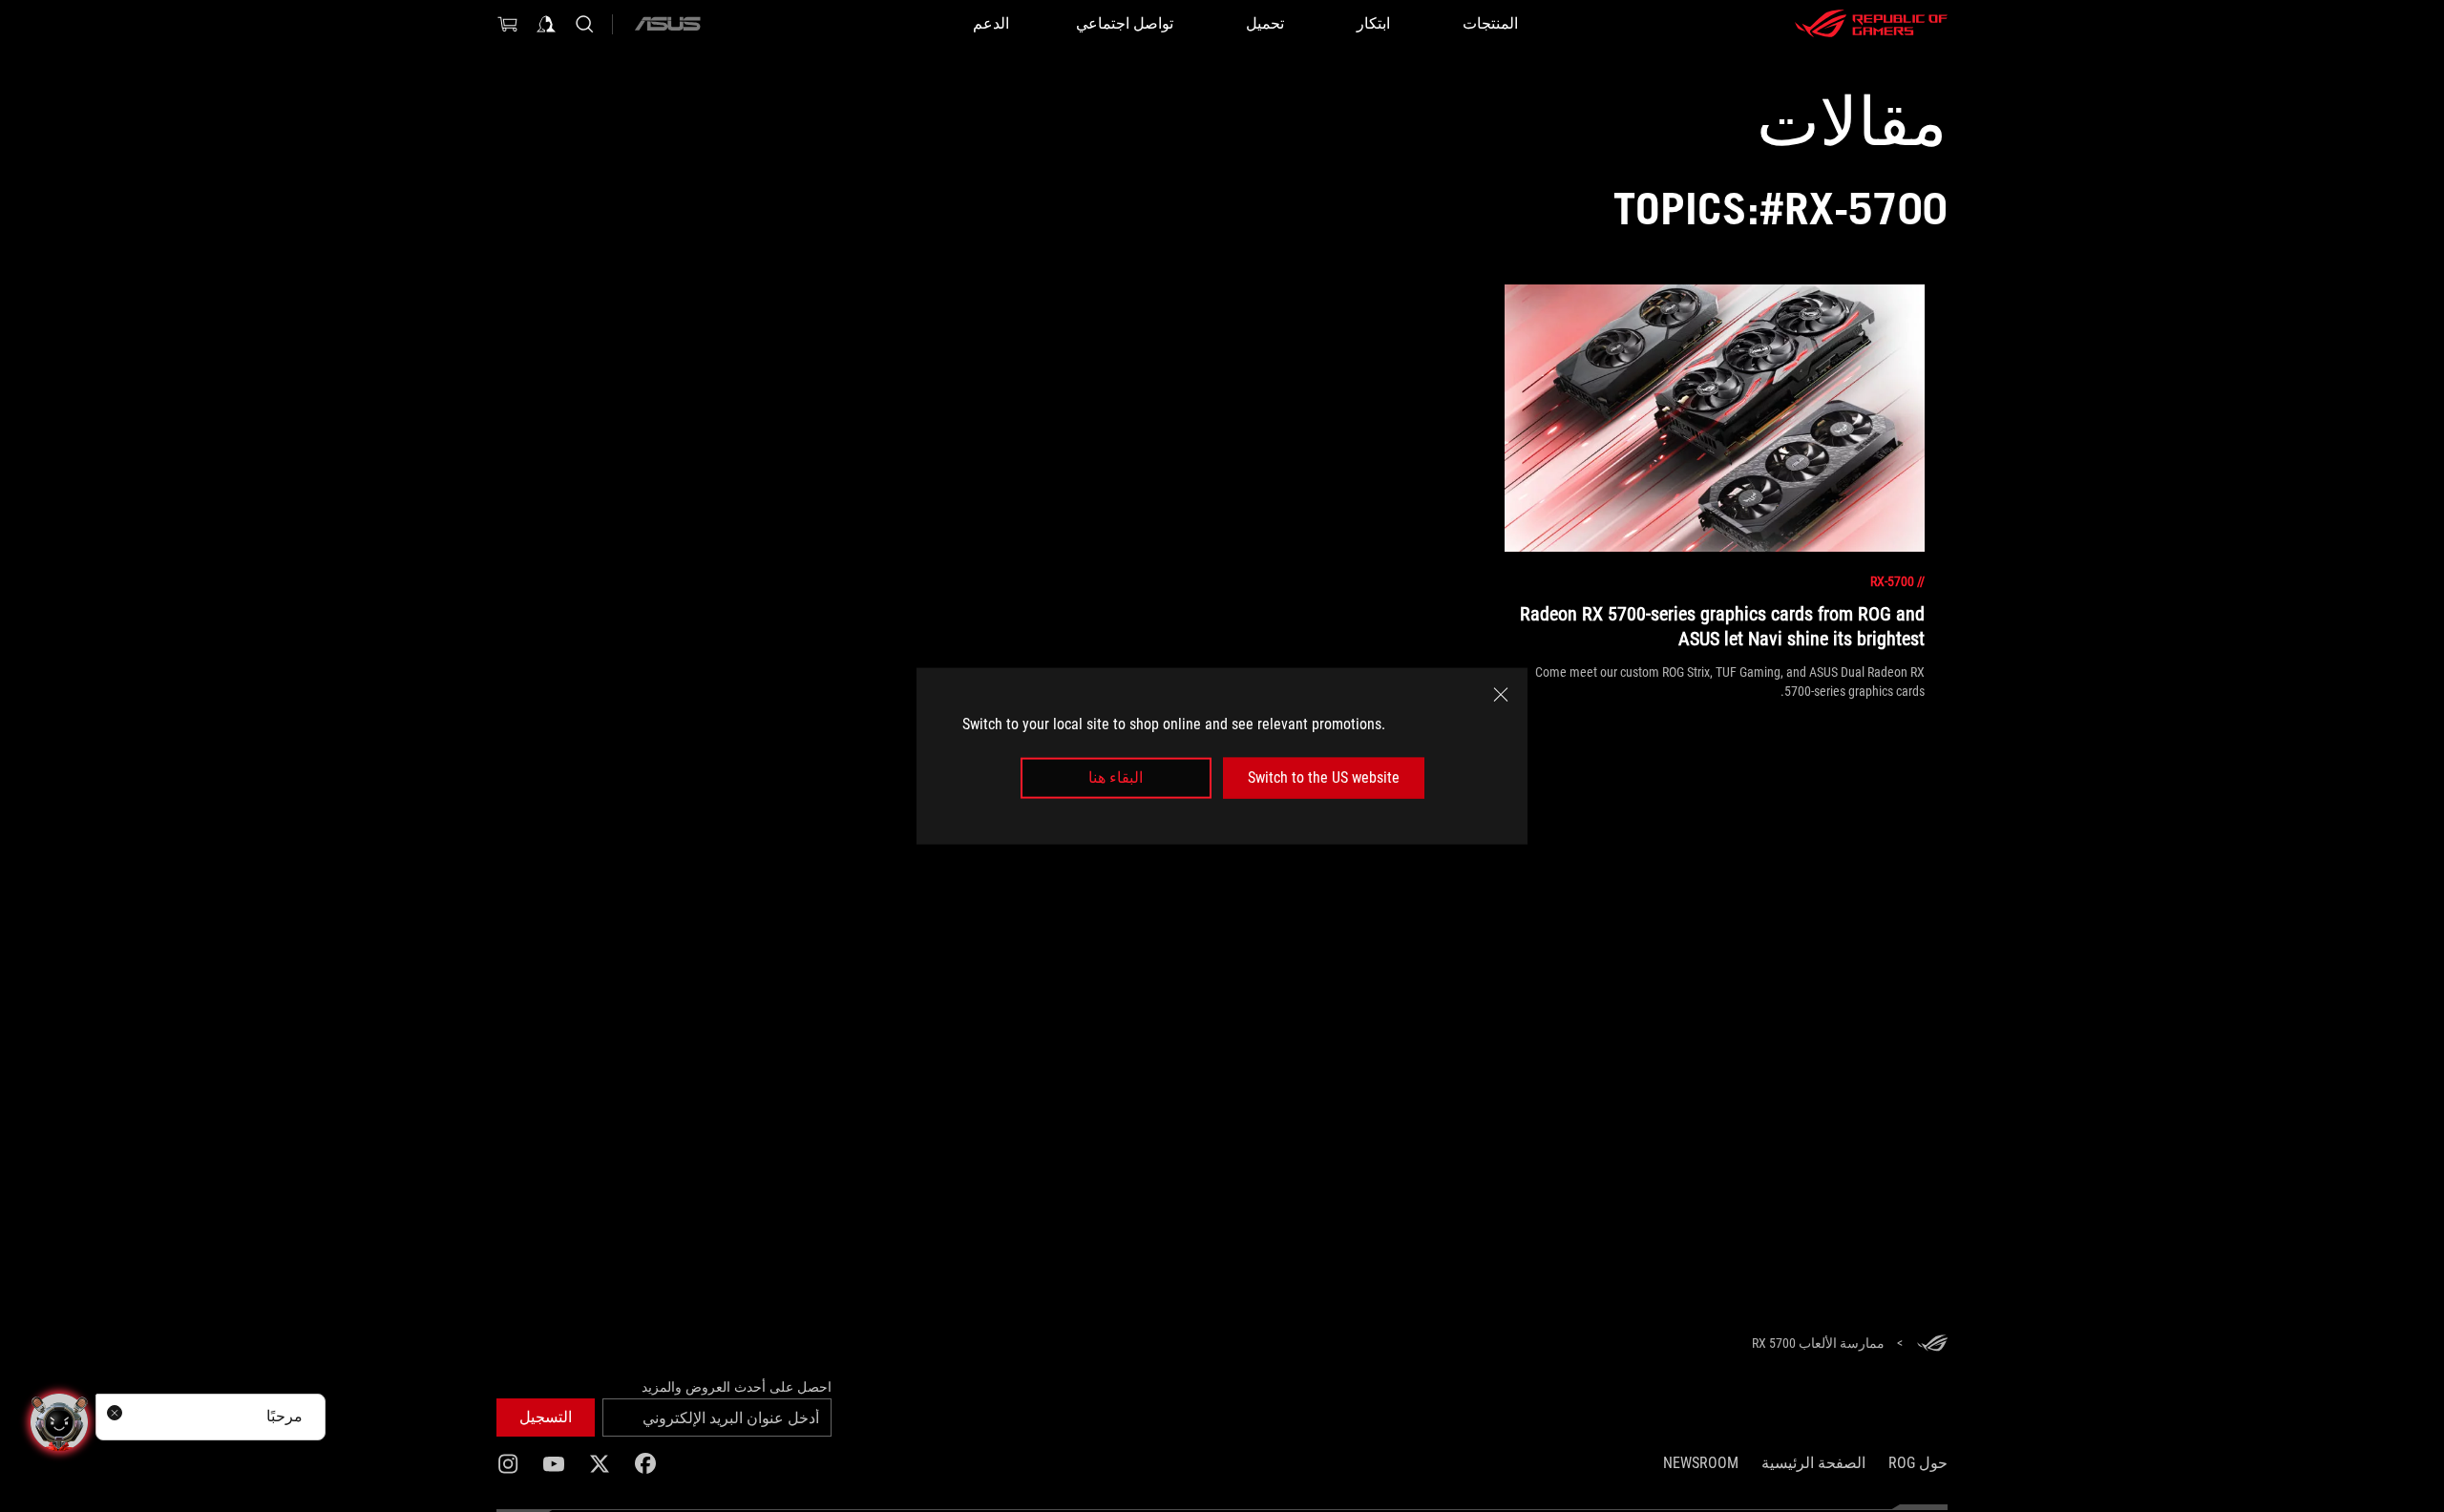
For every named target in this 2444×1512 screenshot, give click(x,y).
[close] (1501, 695)
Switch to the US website (1324, 777)
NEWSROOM (1701, 1463)
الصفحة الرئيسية (1813, 1463)
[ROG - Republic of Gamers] (1871, 24)
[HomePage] (1932, 1344)
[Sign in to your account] (546, 24)
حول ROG (1918, 1463)
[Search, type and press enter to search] (584, 24)
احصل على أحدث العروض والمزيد (737, 1387)
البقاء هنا (1116, 777)
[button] (546, 1417)
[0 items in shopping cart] (508, 24)
